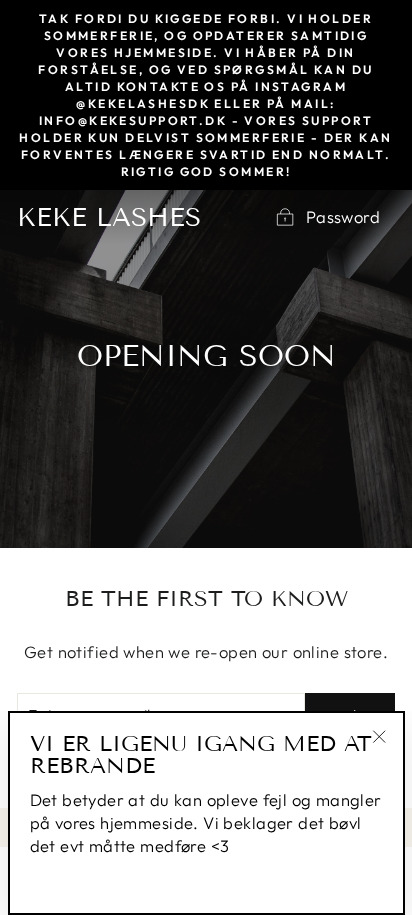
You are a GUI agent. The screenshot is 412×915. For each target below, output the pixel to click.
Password (343, 216)
